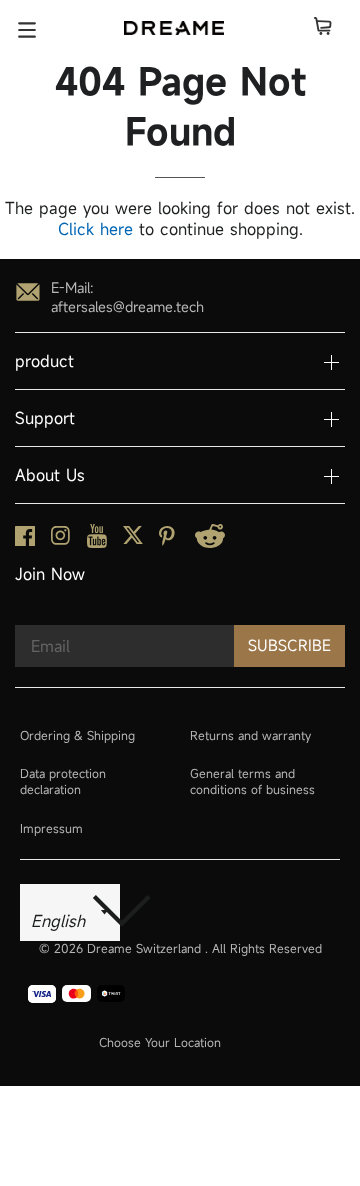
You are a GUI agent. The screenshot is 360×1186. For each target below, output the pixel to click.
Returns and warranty (250, 735)
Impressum (51, 828)
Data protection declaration (63, 781)
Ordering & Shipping (77, 735)
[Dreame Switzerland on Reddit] (210, 542)
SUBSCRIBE (289, 645)
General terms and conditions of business (252, 781)
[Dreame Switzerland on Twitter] (133, 539)
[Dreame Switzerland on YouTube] (97, 542)
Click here (95, 229)
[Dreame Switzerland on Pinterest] (167, 540)
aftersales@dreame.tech (127, 306)
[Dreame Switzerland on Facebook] (25, 540)
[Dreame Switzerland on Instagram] (60, 539)
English (61, 921)
